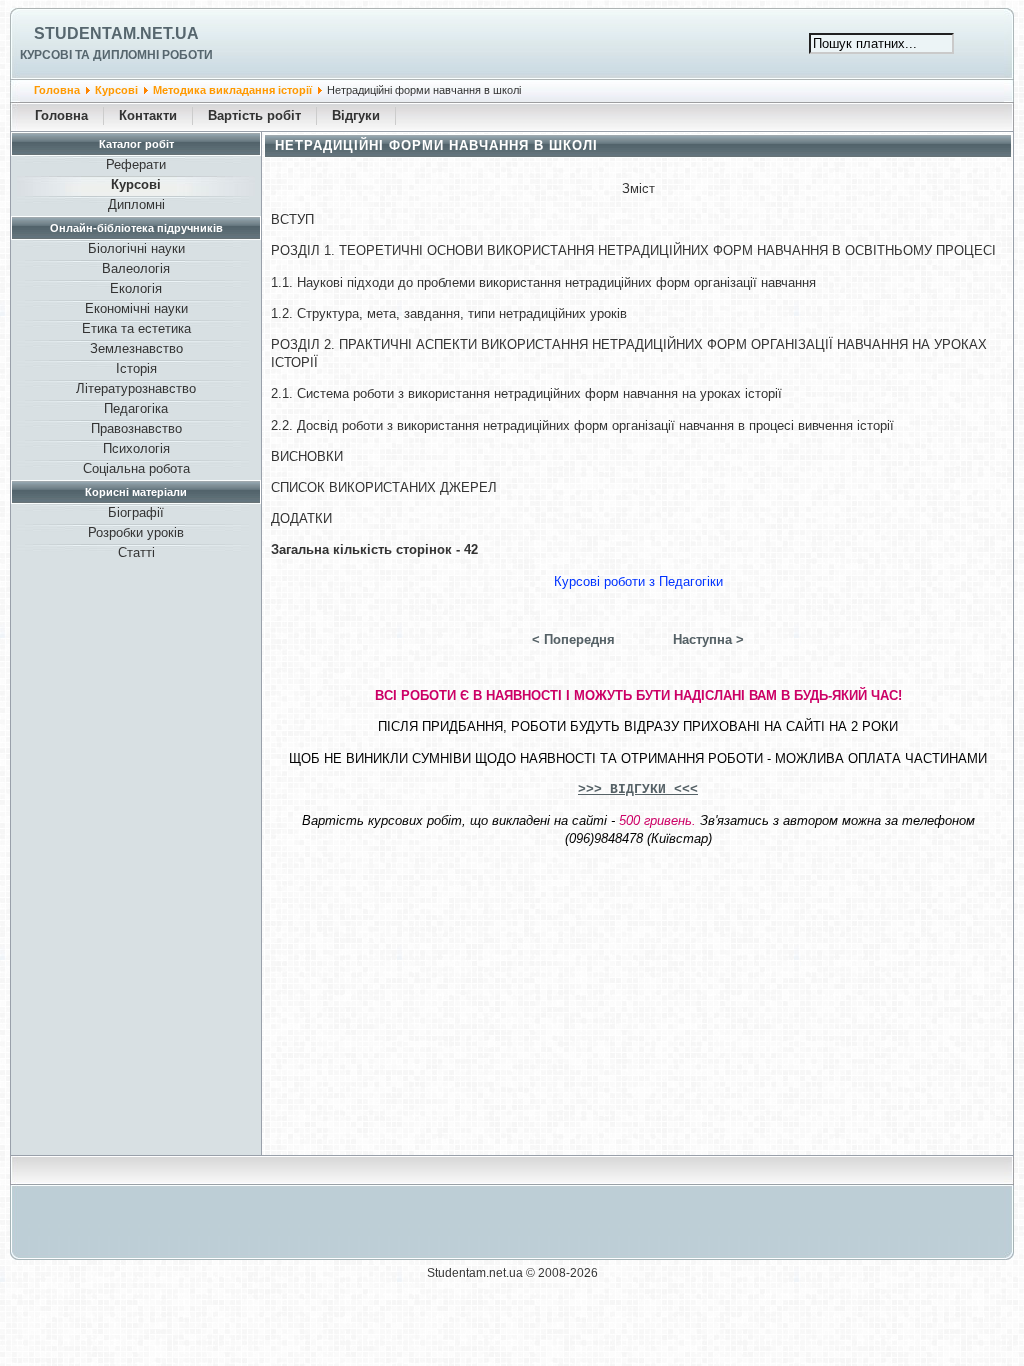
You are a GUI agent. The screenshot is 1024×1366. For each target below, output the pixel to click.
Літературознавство (136, 388)
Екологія (136, 288)
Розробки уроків (136, 532)
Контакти (148, 115)
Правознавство (136, 428)
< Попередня (573, 639)
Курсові (116, 90)
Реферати (136, 164)
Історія (136, 368)
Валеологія (136, 268)
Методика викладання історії (232, 90)
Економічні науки (136, 308)
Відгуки (356, 115)
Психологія (136, 448)
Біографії (136, 512)
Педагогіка (136, 408)
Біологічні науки (136, 248)
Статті (136, 552)
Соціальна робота (136, 468)
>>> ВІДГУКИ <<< (638, 789)
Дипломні (136, 204)
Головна (57, 90)
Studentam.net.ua (116, 33)
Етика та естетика (136, 328)
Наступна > (708, 639)
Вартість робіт (254, 115)
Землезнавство (136, 348)
